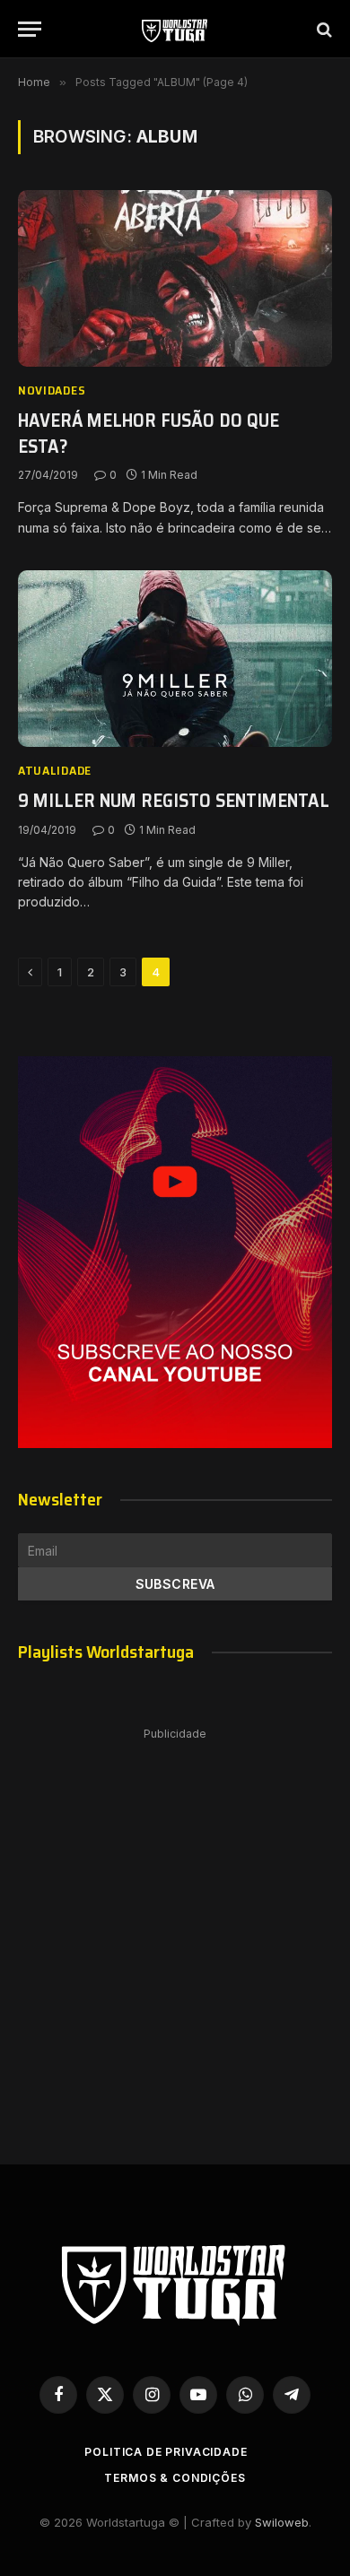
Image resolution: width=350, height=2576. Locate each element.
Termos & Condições (175, 2478)
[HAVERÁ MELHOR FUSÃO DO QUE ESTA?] (175, 278)
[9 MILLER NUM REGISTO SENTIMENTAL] (175, 659)
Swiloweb (282, 2522)
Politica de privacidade (166, 2452)
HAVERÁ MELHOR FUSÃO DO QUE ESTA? (149, 433)
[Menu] (30, 29)
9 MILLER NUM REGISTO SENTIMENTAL (174, 800)
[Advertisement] (175, 1928)
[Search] (323, 29)
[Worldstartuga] (175, 29)
